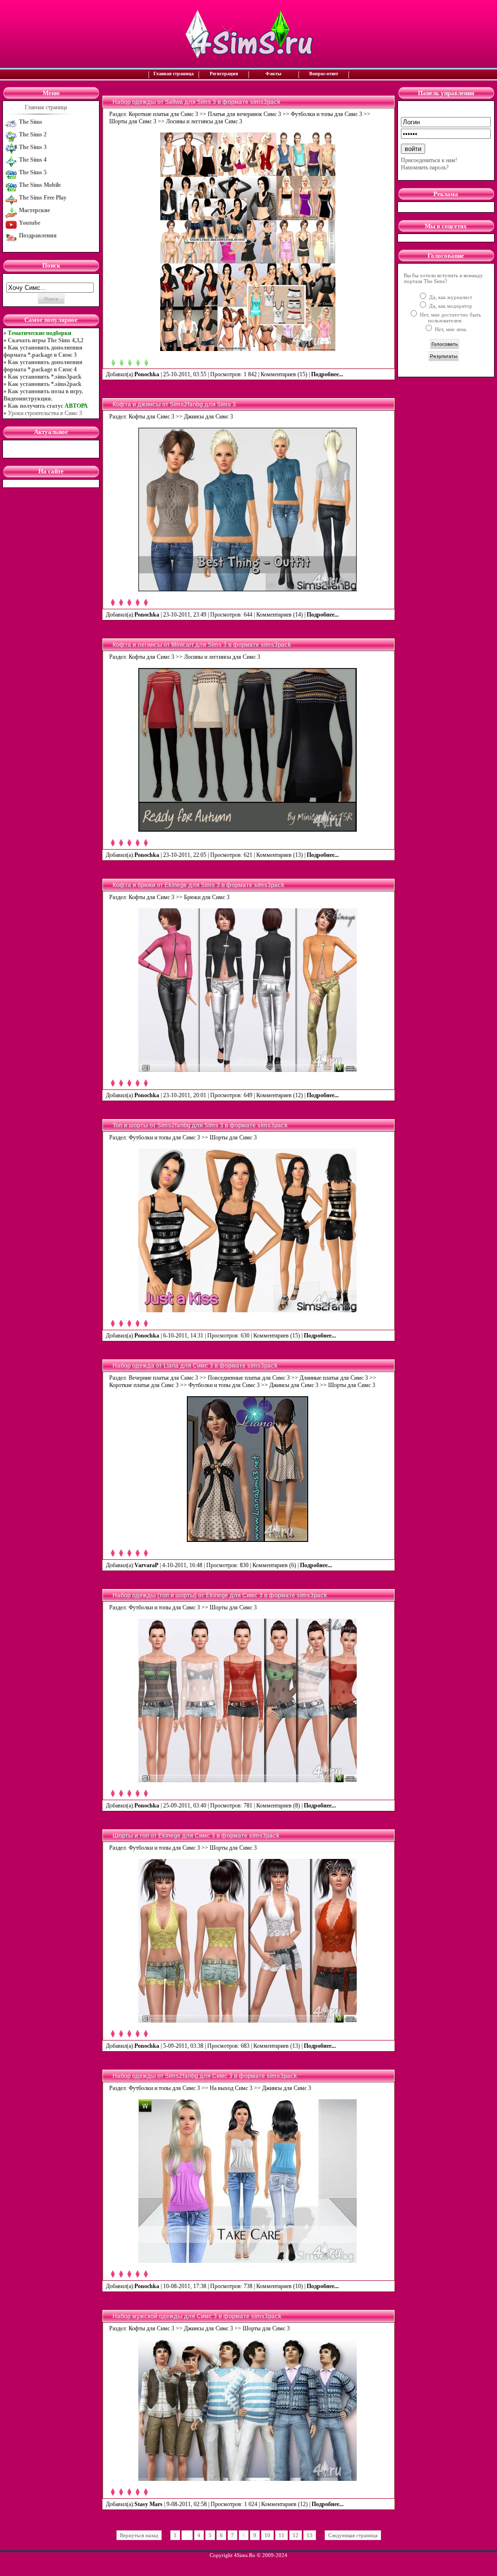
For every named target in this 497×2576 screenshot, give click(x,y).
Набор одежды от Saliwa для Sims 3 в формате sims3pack (197, 102)
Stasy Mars (149, 2504)
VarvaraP (146, 1565)
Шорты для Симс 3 (133, 121)
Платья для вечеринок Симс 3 (244, 114)
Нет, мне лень (450, 329)
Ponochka (147, 374)
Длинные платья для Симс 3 (334, 1378)
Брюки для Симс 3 (207, 897)
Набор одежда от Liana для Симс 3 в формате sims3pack (195, 1366)
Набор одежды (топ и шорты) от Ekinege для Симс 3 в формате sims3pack (220, 1595)
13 (310, 2535)
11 (282, 2535)
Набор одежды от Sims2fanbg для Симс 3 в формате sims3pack (205, 2076)
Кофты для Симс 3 (151, 417)
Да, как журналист (450, 297)
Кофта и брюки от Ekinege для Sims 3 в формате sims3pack (199, 885)
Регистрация (224, 74)
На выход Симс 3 (231, 2088)
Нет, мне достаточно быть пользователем (450, 318)
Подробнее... (328, 374)
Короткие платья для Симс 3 (163, 114)
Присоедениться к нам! (429, 160)
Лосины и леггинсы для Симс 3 (204, 121)
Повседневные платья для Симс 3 (249, 1378)
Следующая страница (353, 2535)
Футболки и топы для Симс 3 (326, 114)
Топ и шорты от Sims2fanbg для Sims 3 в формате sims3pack (200, 1125)
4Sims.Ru (245, 2555)
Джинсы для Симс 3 (208, 417)
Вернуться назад (139, 2535)
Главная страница (174, 74)
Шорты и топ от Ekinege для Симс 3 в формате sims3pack (196, 1836)
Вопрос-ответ (324, 74)
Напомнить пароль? (425, 167)
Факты (273, 74)
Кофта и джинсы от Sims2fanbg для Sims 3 (174, 404)
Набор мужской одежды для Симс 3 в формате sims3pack (197, 2316)
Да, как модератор (450, 306)
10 (267, 2535)
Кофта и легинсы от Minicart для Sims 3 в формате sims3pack (202, 645)
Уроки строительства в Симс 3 (45, 413)
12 (296, 2535)
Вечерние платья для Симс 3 (163, 1378)
